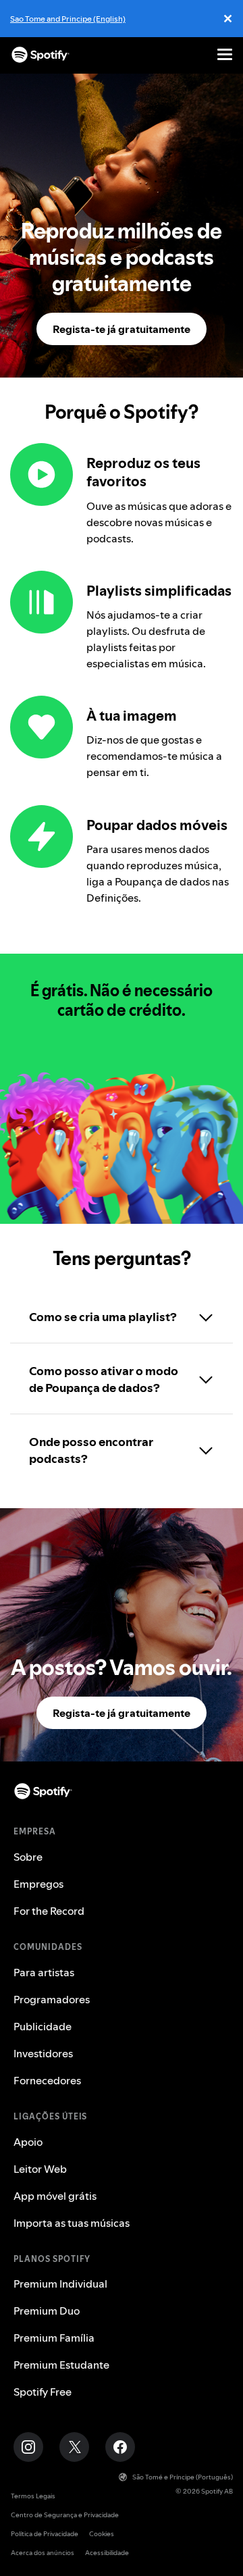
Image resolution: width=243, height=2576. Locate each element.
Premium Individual (60, 2284)
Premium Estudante (61, 2365)
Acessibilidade (107, 2553)
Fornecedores (47, 2080)
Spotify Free (43, 2392)
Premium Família (54, 2338)
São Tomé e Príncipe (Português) (183, 2477)
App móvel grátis (55, 2196)
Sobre (28, 1857)
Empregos (38, 1884)
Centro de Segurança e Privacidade (65, 2515)
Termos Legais (33, 2496)
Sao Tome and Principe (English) (68, 19)
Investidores (43, 2053)
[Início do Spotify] (40, 55)
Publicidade (43, 2026)
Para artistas (44, 1972)
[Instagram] (28, 2447)
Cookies (102, 2534)
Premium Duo (47, 2311)
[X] (74, 2447)
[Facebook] (120, 2447)
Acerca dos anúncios (43, 2553)
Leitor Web (40, 2169)
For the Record (49, 1911)
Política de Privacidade (45, 2534)
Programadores (52, 1999)
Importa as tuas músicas (72, 2223)
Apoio (28, 2142)
